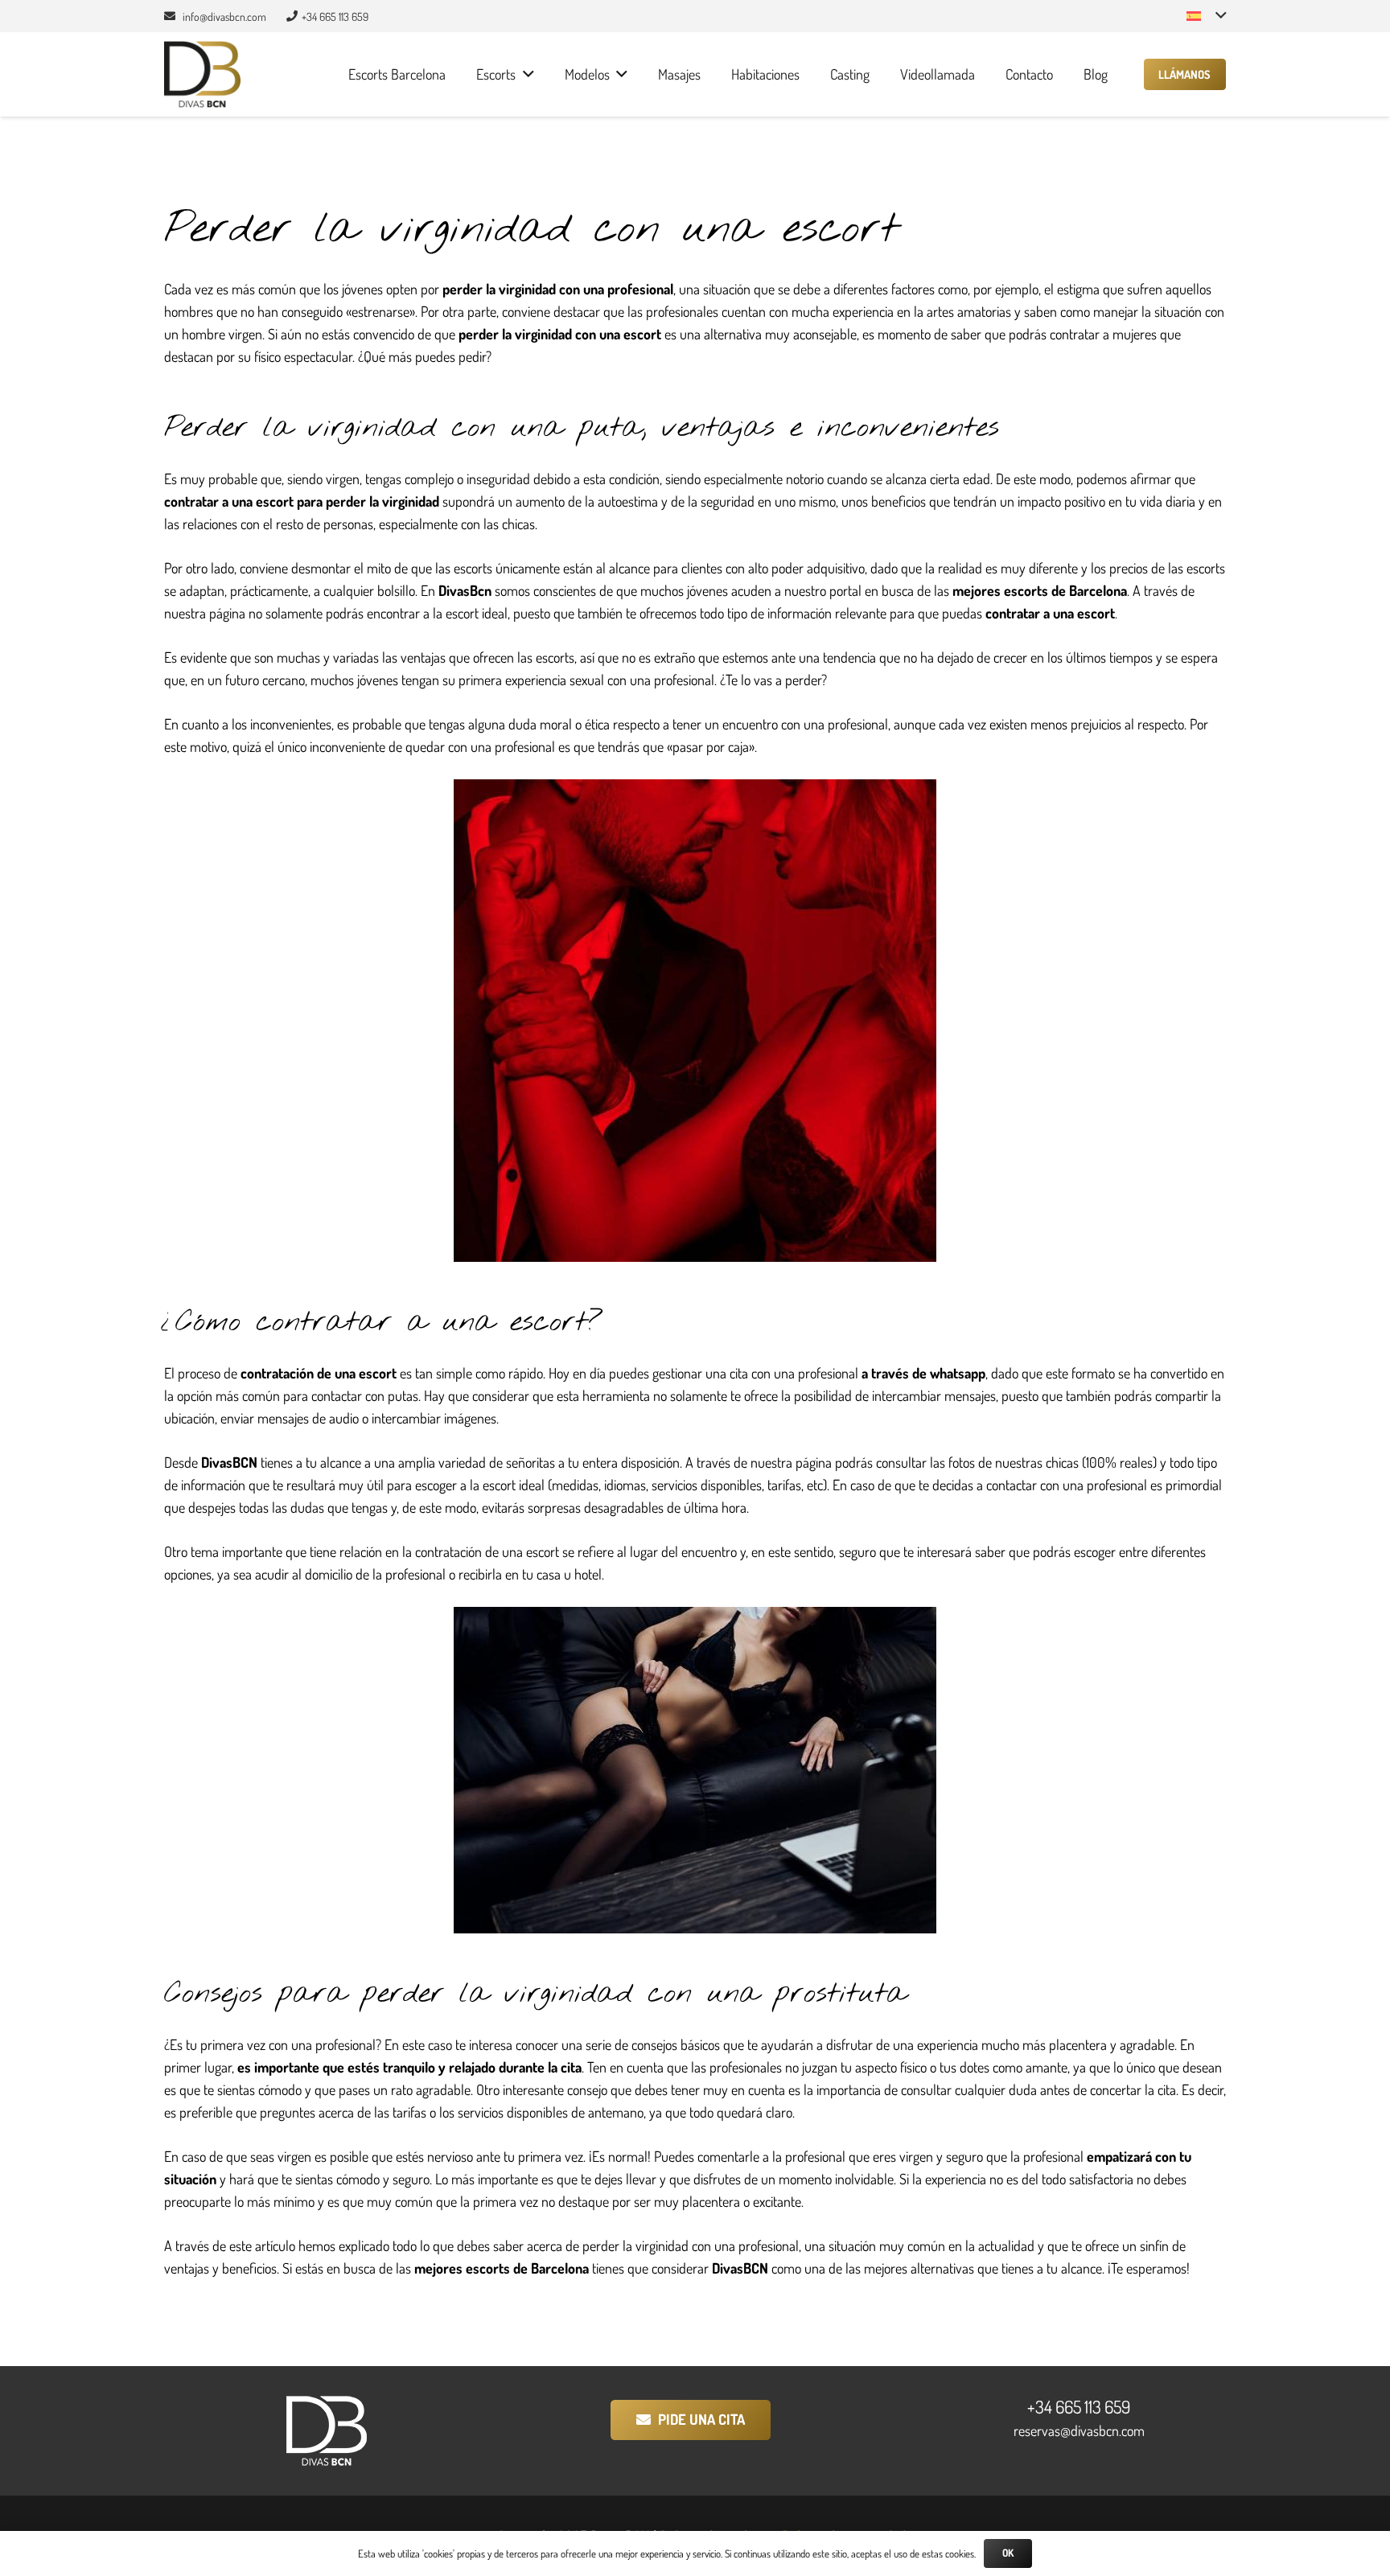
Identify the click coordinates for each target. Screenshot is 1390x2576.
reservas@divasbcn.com (1079, 2430)
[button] (1206, 16)
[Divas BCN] (202, 74)
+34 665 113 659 (1079, 2406)
